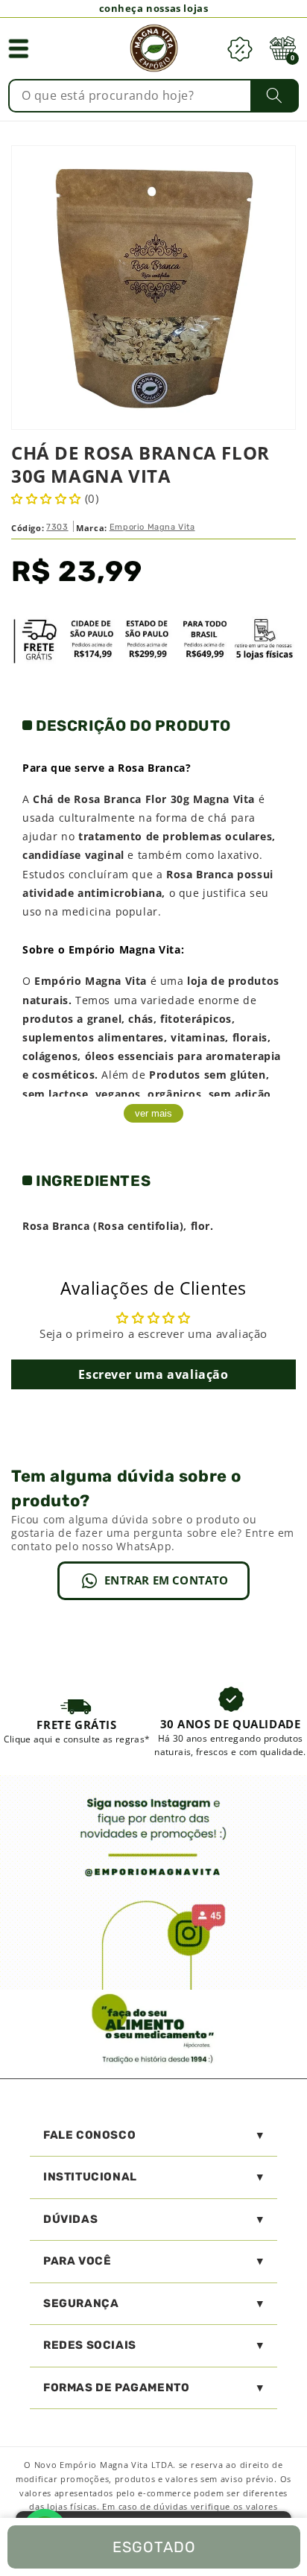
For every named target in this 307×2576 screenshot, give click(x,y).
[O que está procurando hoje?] (275, 95)
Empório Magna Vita (91, 981)
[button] (19, 48)
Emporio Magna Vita (152, 527)
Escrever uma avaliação (153, 1374)
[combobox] (153, 96)
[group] (77, 1721)
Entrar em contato (166, 1580)
